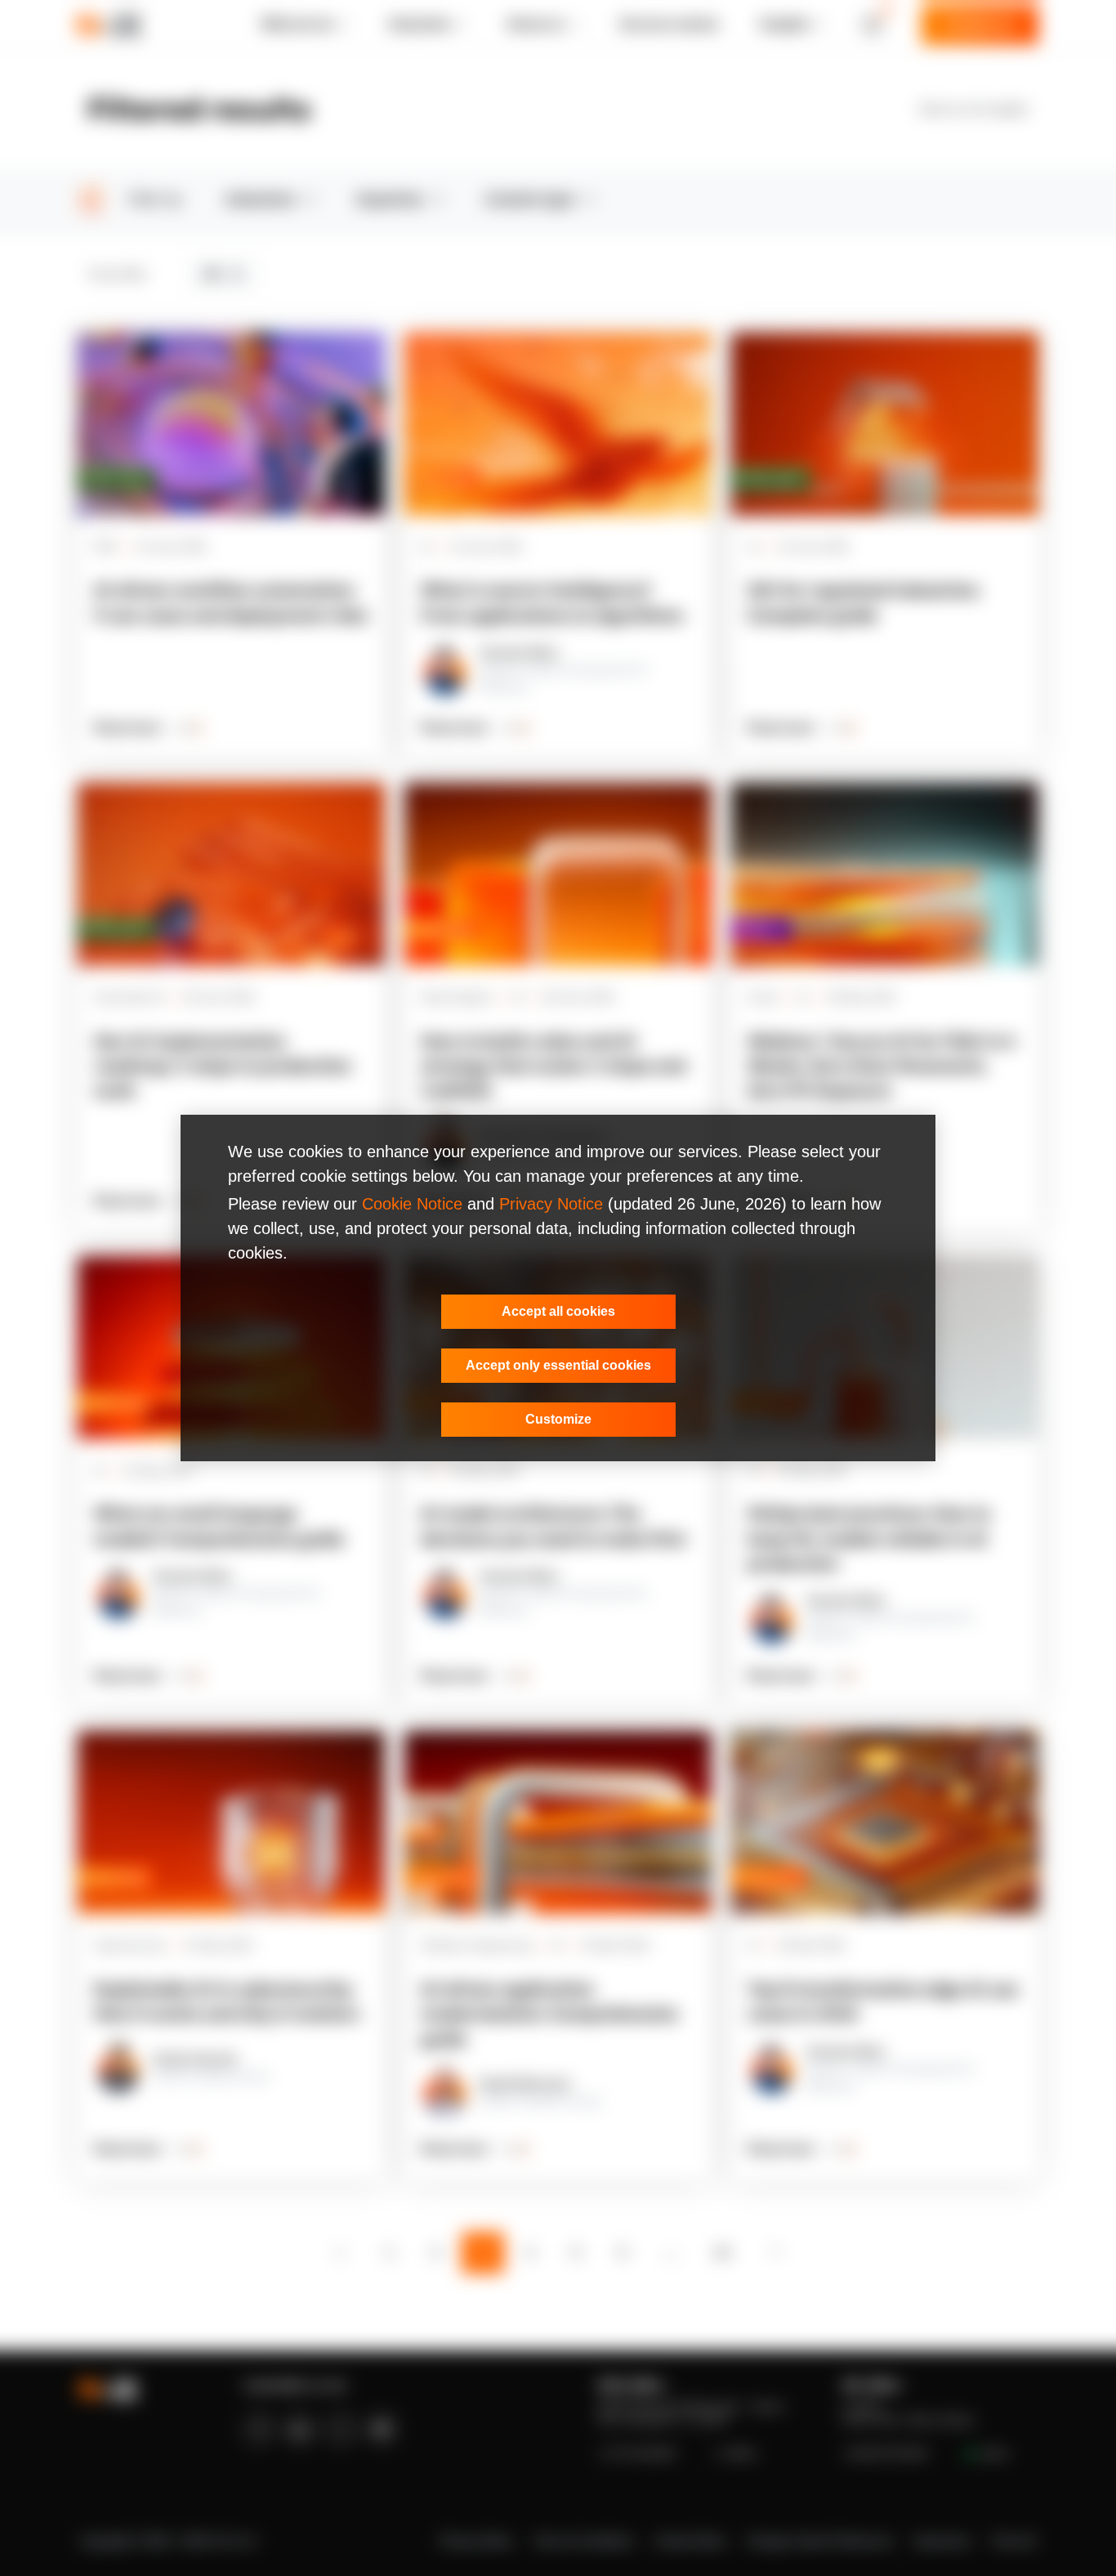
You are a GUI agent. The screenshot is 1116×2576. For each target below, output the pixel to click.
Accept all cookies (558, 1311)
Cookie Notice (412, 1204)
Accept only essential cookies (558, 1365)
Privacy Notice (551, 1204)
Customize (558, 1419)
